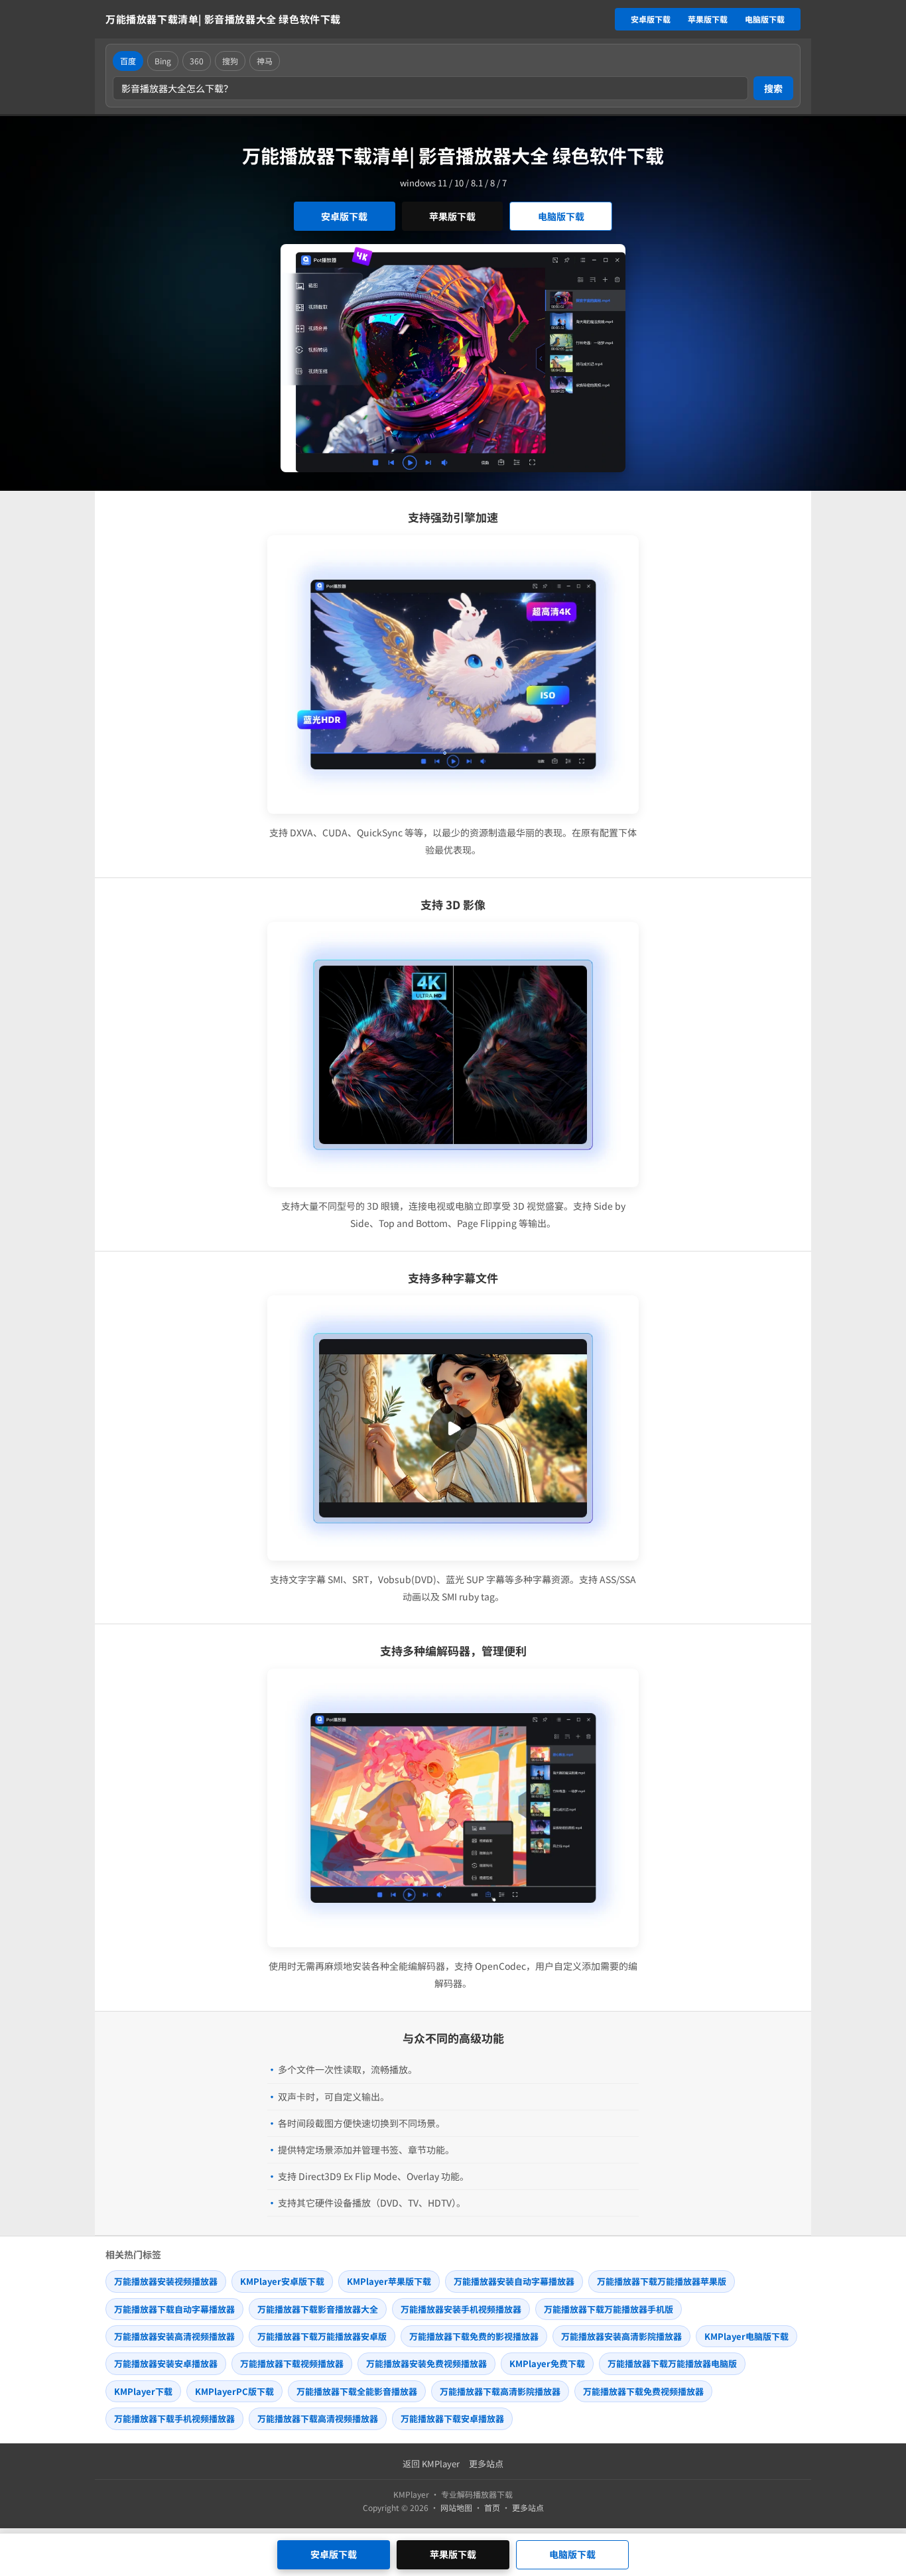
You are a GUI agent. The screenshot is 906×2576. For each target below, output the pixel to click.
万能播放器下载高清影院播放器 (500, 2391)
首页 (492, 2507)
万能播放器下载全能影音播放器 (357, 2391)
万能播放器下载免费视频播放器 (643, 2391)
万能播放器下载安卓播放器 (452, 2418)
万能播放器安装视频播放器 (166, 2281)
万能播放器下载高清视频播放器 (318, 2418)
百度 (128, 61)
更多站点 (486, 2464)
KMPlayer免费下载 (547, 2363)
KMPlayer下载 (143, 2391)
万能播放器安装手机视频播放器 (461, 2309)
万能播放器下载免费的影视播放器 (474, 2336)
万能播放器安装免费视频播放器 (426, 2363)
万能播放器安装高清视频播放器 (174, 2336)
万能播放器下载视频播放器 (292, 2363)
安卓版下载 (651, 19)
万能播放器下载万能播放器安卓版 (322, 2336)
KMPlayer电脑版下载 (746, 2336)
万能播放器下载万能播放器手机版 (609, 2309)
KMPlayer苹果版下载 (389, 2281)
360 (197, 61)
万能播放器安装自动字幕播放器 (514, 2281)
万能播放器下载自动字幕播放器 (174, 2309)
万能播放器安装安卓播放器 (166, 2363)
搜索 (773, 88)
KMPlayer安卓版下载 (282, 2281)
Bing (163, 61)
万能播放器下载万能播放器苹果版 (662, 2281)
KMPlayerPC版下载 (234, 2391)
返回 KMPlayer (431, 2464)
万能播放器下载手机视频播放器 (174, 2418)
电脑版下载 (765, 19)
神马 (265, 61)
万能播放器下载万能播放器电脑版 (672, 2363)
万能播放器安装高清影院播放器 (621, 2336)
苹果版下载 (708, 19)
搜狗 (230, 61)
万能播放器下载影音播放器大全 (318, 2309)
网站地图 (456, 2507)
